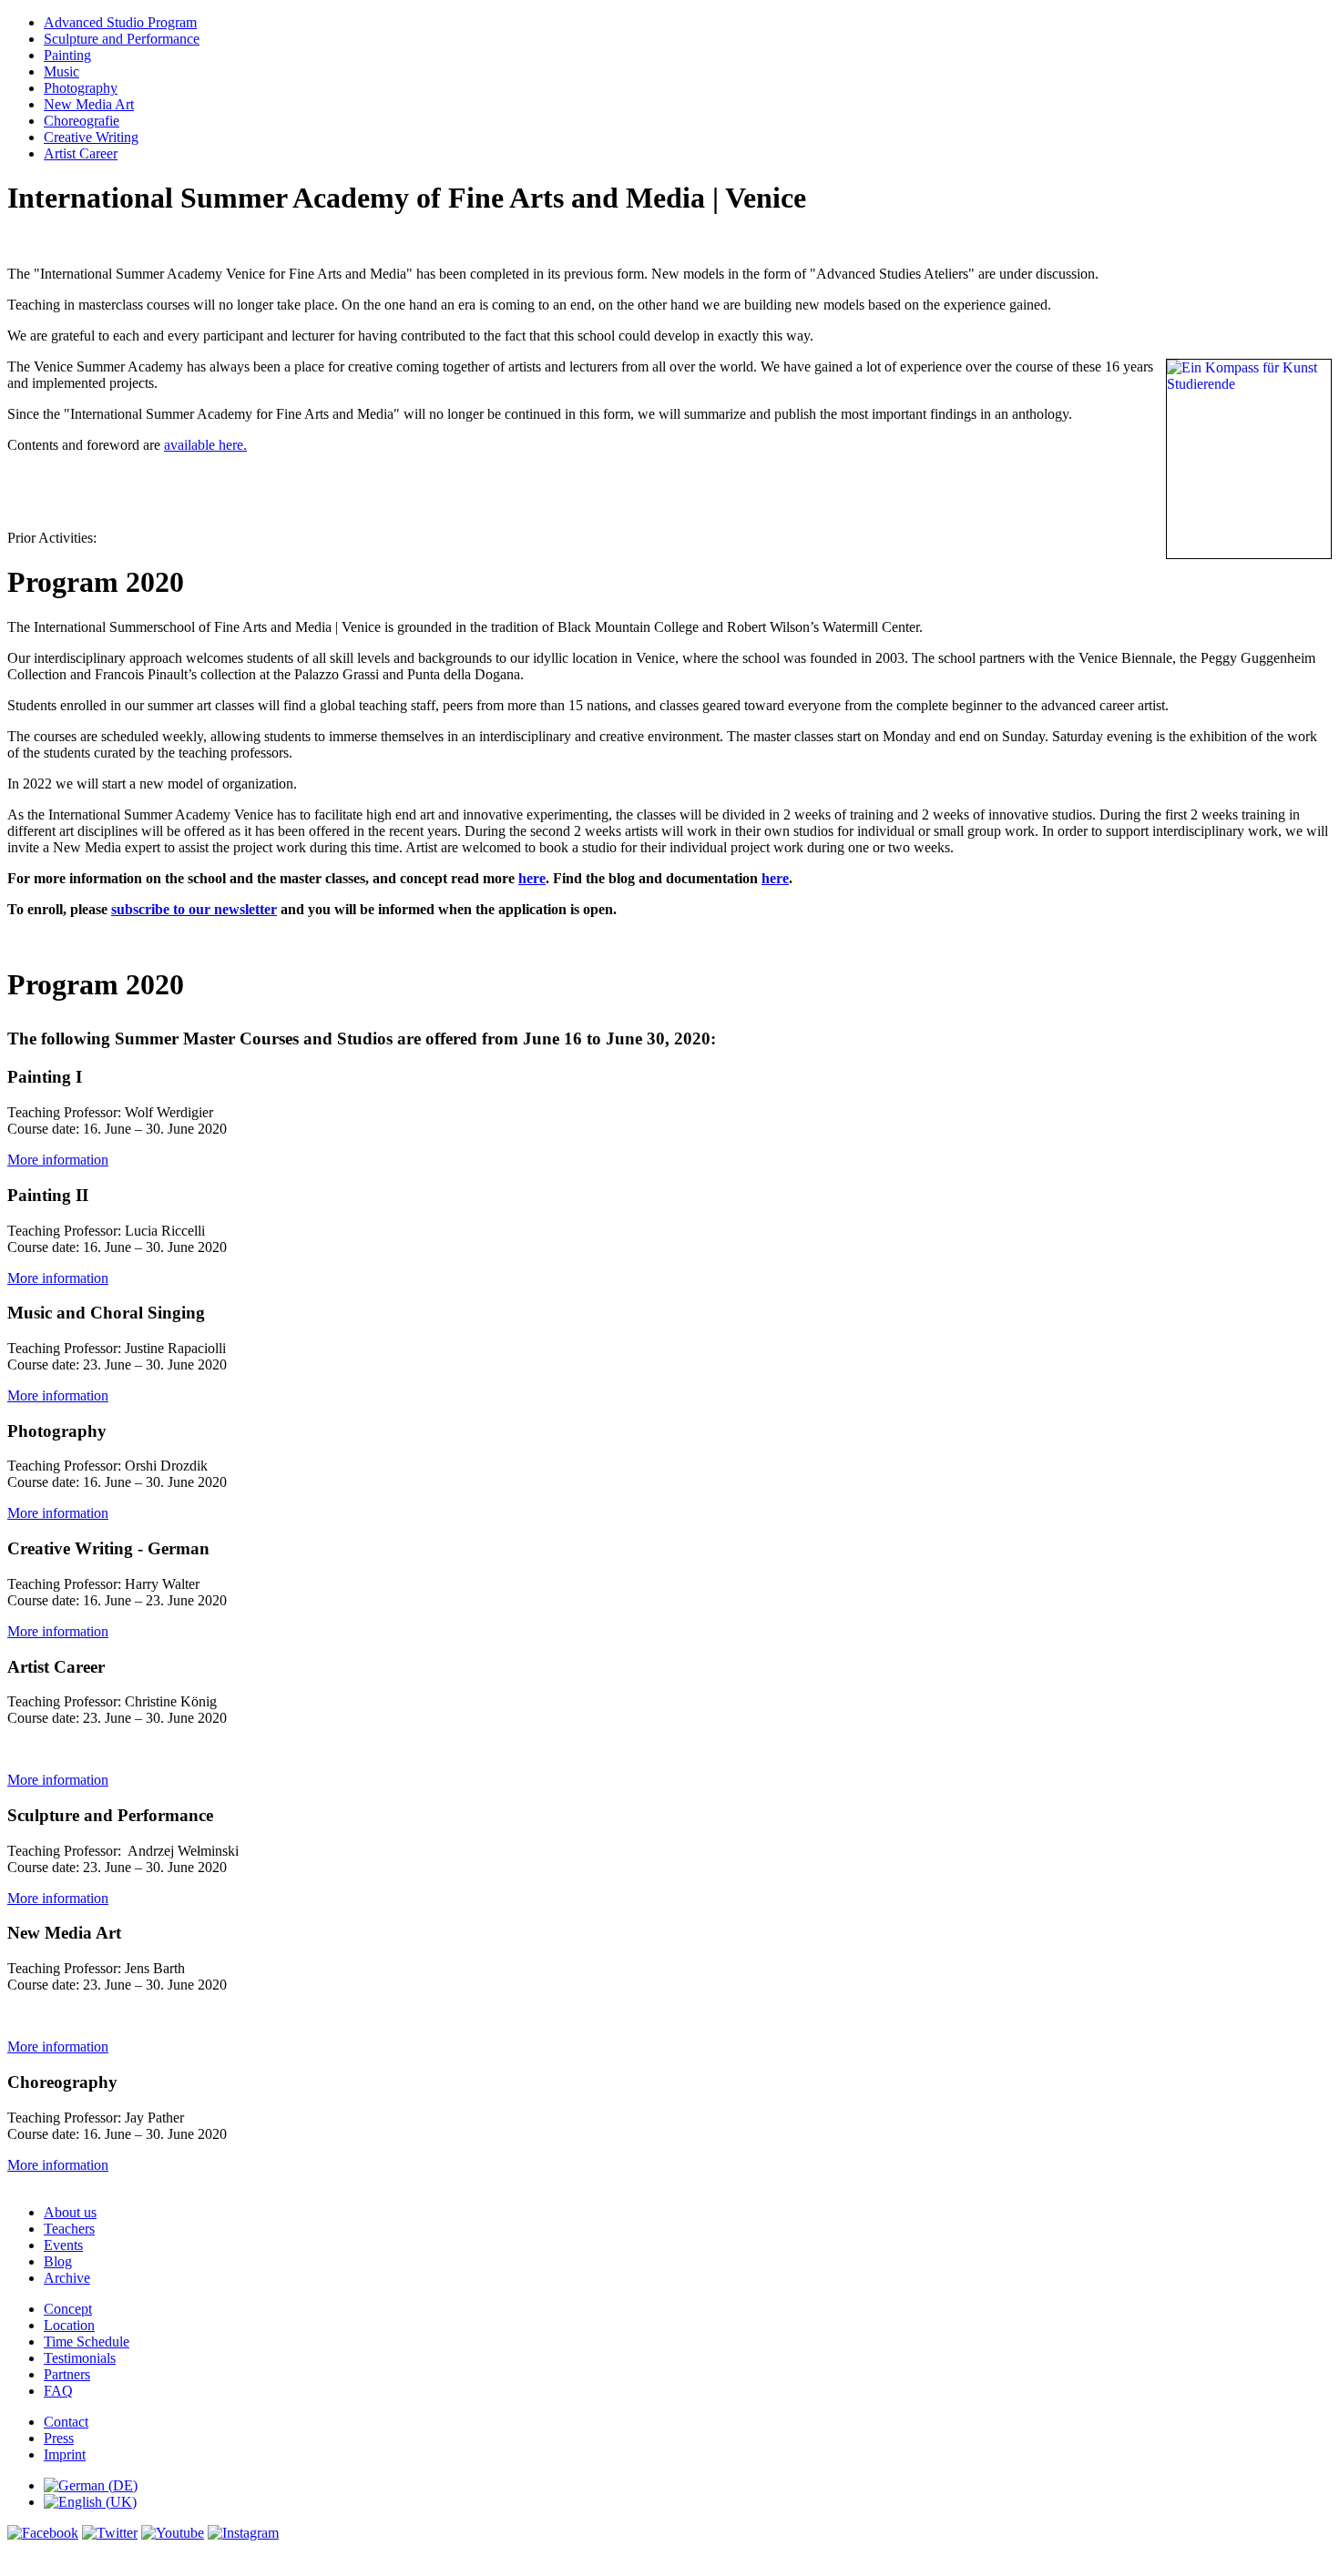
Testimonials (80, 2358)
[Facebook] (43, 2533)
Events (63, 2245)
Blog (58, 2261)
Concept (68, 2309)
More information (58, 1160)
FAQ (58, 2391)
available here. (205, 445)
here (532, 878)
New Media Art (89, 104)
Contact (66, 2422)
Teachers (69, 2229)
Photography (81, 88)
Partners (67, 2374)
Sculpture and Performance (122, 39)
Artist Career (81, 153)
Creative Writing (91, 137)
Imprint (65, 2454)
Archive (67, 2278)
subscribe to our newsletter (194, 909)
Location (69, 2325)
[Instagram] (243, 2533)
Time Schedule (87, 2342)
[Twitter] (110, 2533)
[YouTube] (173, 2533)
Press (59, 2438)
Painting (67, 55)
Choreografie (82, 121)
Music (61, 71)
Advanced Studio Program (120, 22)
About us (70, 2212)
